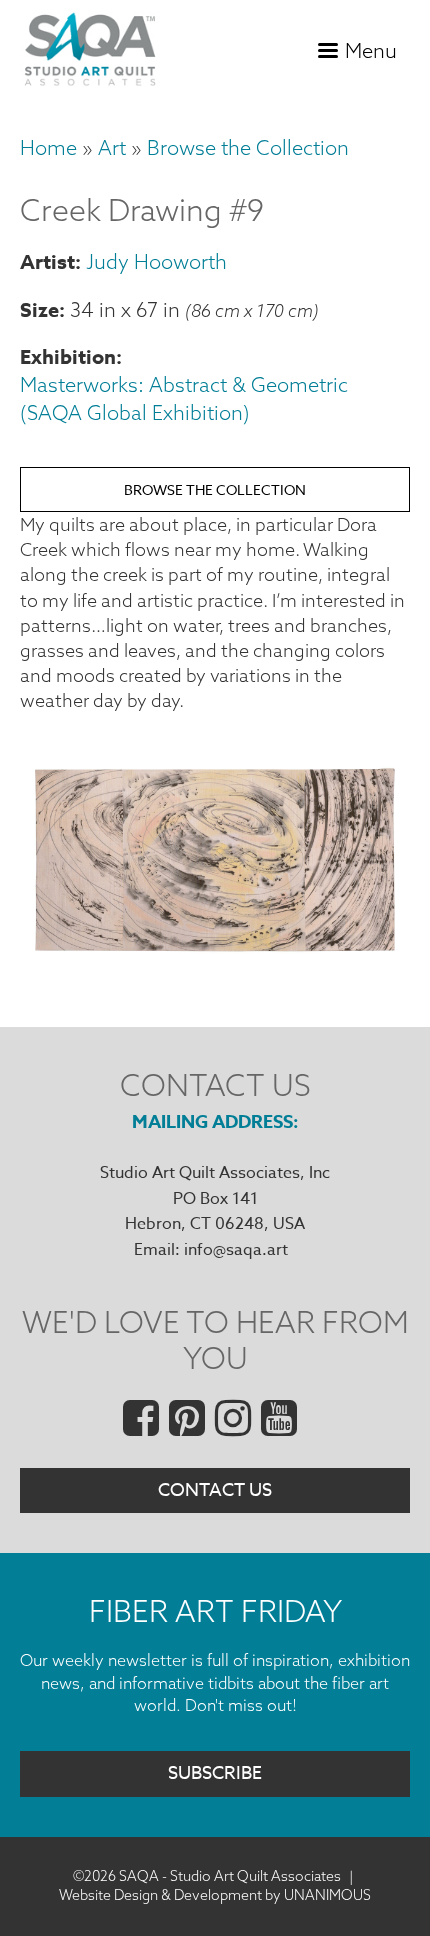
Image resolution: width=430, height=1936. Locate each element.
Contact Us (215, 1490)
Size (39, 309)
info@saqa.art (236, 1250)
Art (112, 147)
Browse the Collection (248, 147)
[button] (215, 950)
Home (48, 147)
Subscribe (215, 1773)
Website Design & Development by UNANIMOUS (215, 1895)
